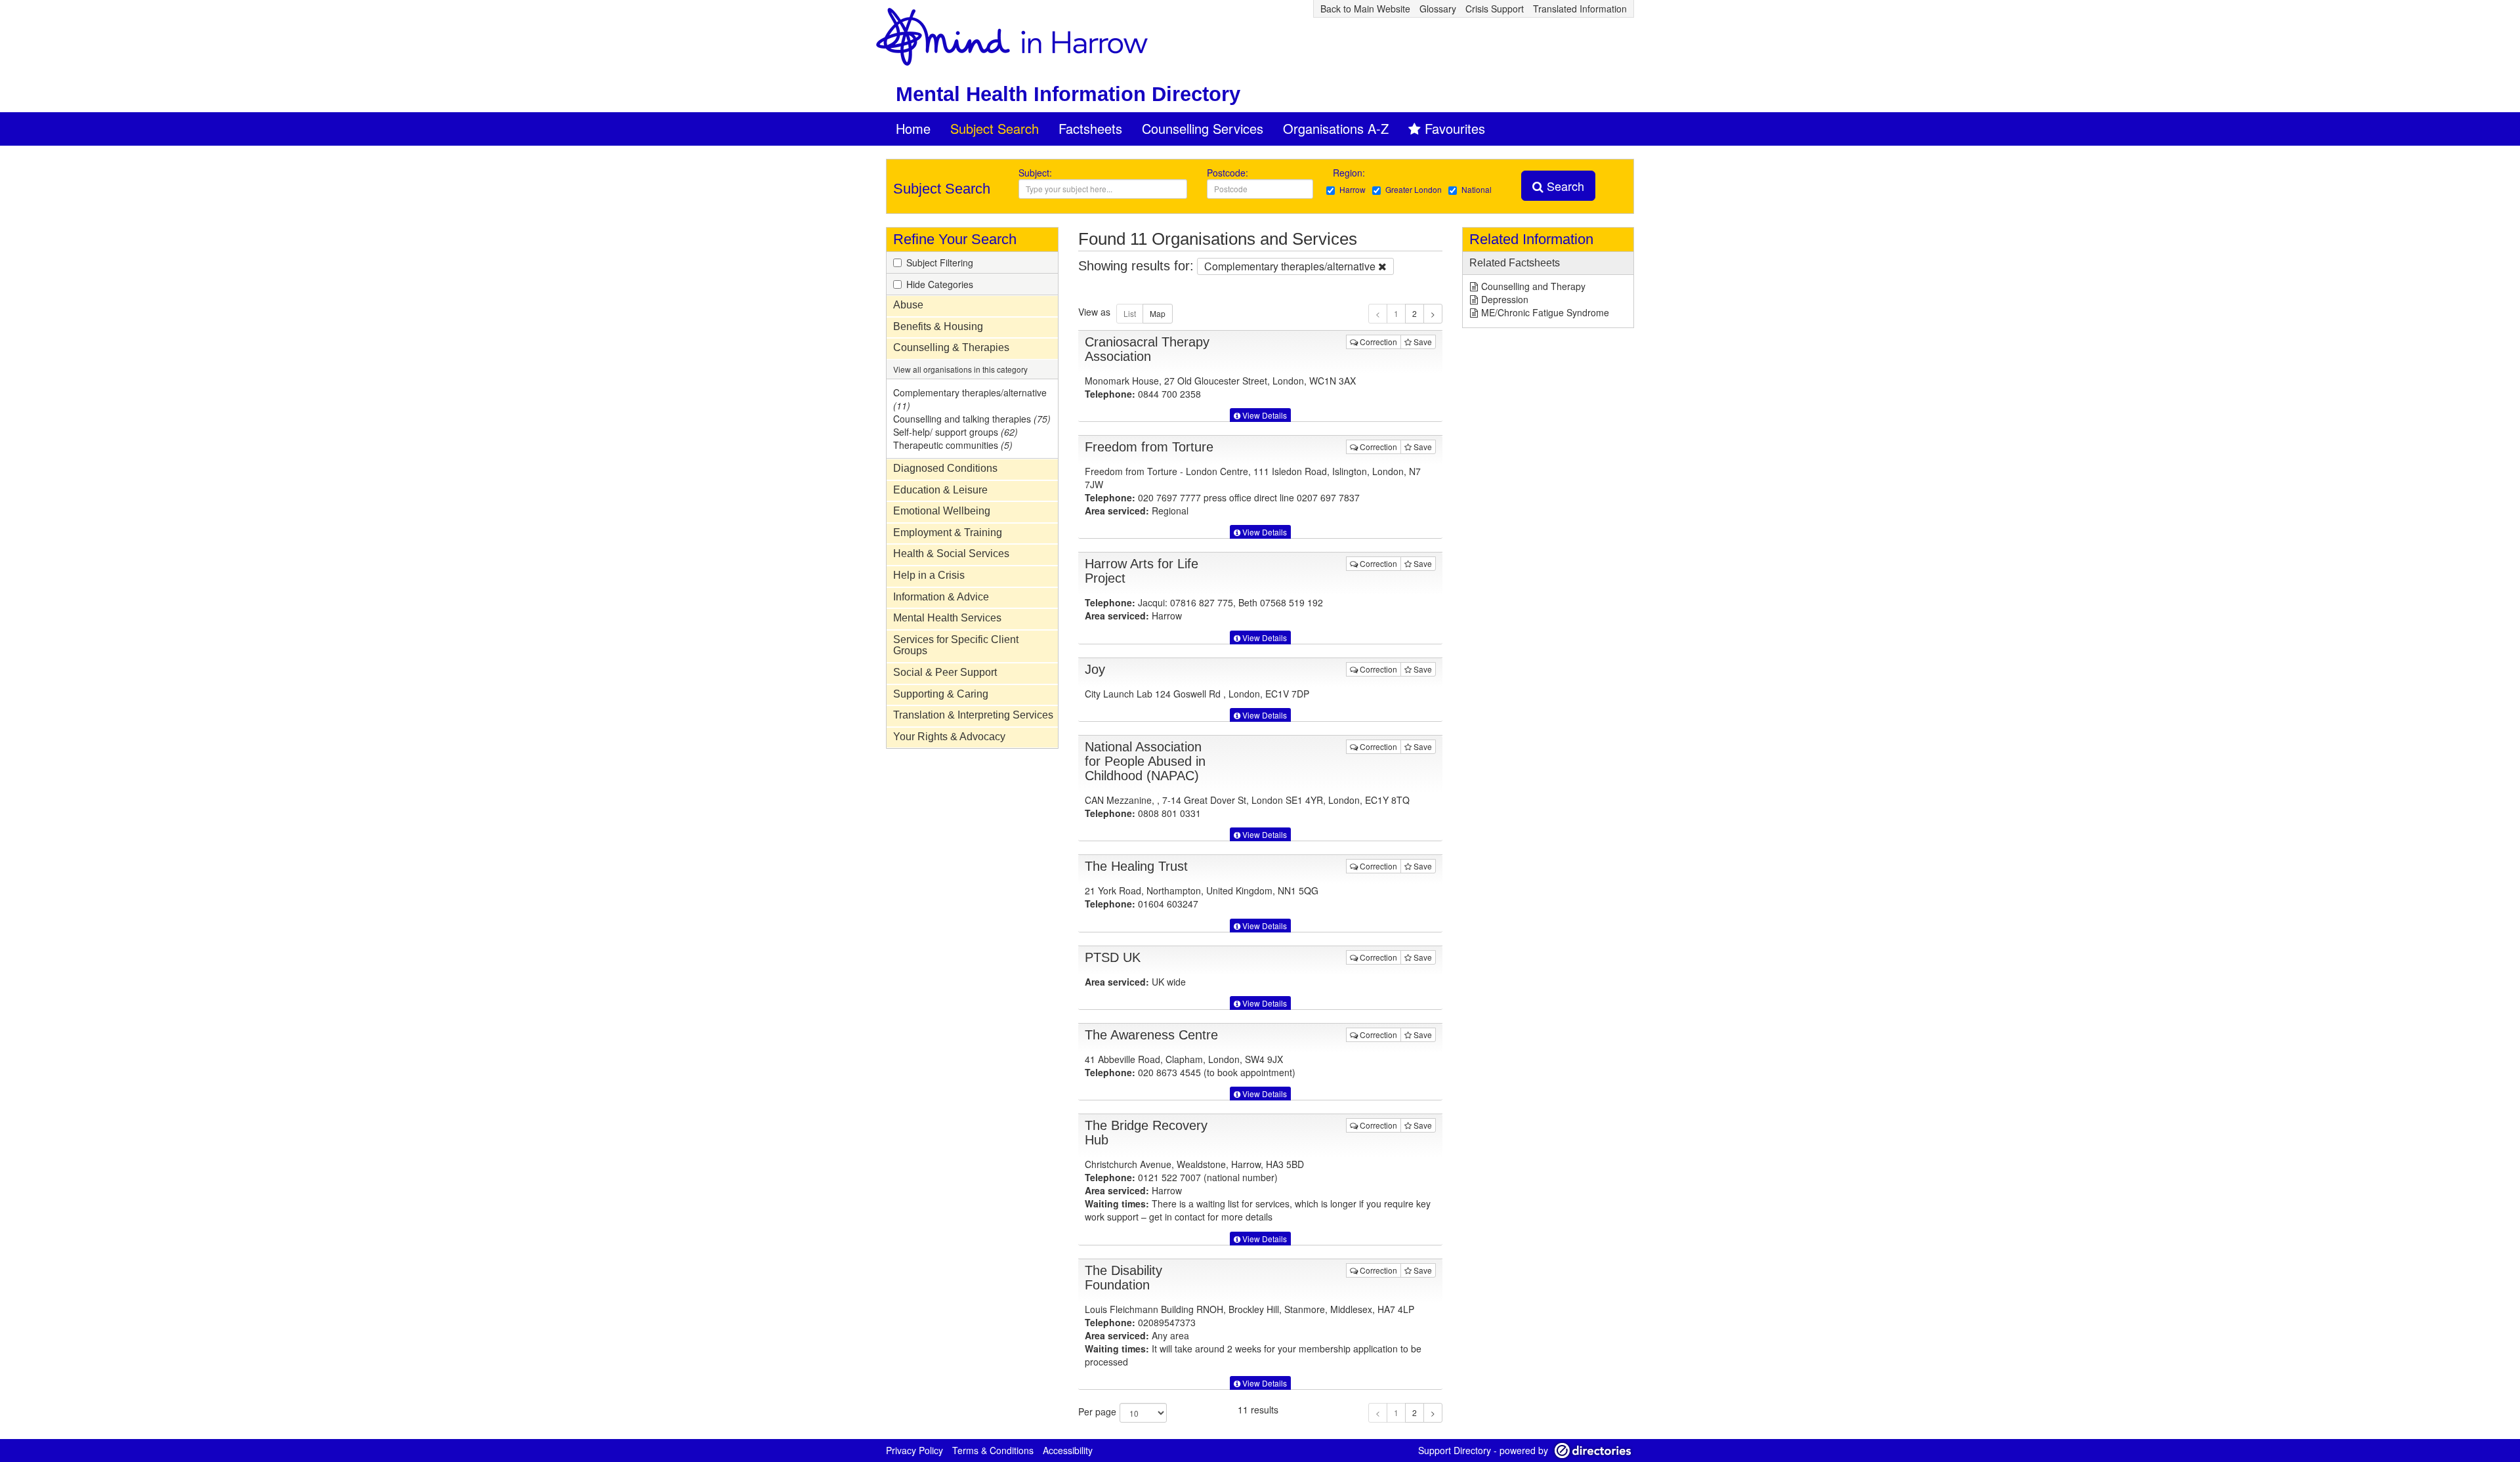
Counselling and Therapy (1533, 286)
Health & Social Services (951, 553)
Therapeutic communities (953, 445)
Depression (1505, 299)
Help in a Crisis (929, 575)
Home (913, 128)
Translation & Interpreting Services (973, 715)
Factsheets (1090, 128)
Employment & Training (948, 533)
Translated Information (1580, 9)
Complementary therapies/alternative (970, 399)
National (1477, 189)
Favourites (1455, 128)
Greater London (1414, 189)
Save (1422, 342)
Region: (1350, 173)
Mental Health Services (947, 618)
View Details (1264, 415)
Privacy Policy (914, 1450)
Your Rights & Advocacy (949, 737)
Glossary (1438, 9)
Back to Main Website (1365, 9)
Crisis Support (1495, 9)
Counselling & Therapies (951, 347)
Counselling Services (1203, 128)
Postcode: (1228, 173)
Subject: (1035, 173)
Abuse (908, 305)
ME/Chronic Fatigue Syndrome (1545, 312)
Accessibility (1068, 1450)
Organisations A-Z (1336, 128)
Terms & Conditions (993, 1450)
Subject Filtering (940, 262)
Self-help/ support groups (955, 432)
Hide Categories (940, 284)
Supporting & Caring (941, 694)
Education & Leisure (940, 490)
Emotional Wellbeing (942, 511)
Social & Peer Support (945, 672)
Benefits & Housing (938, 326)
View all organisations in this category (960, 369)
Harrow (1353, 189)
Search (1564, 186)
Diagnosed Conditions (945, 468)
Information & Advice (941, 597)
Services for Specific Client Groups (956, 645)
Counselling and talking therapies (972, 419)
